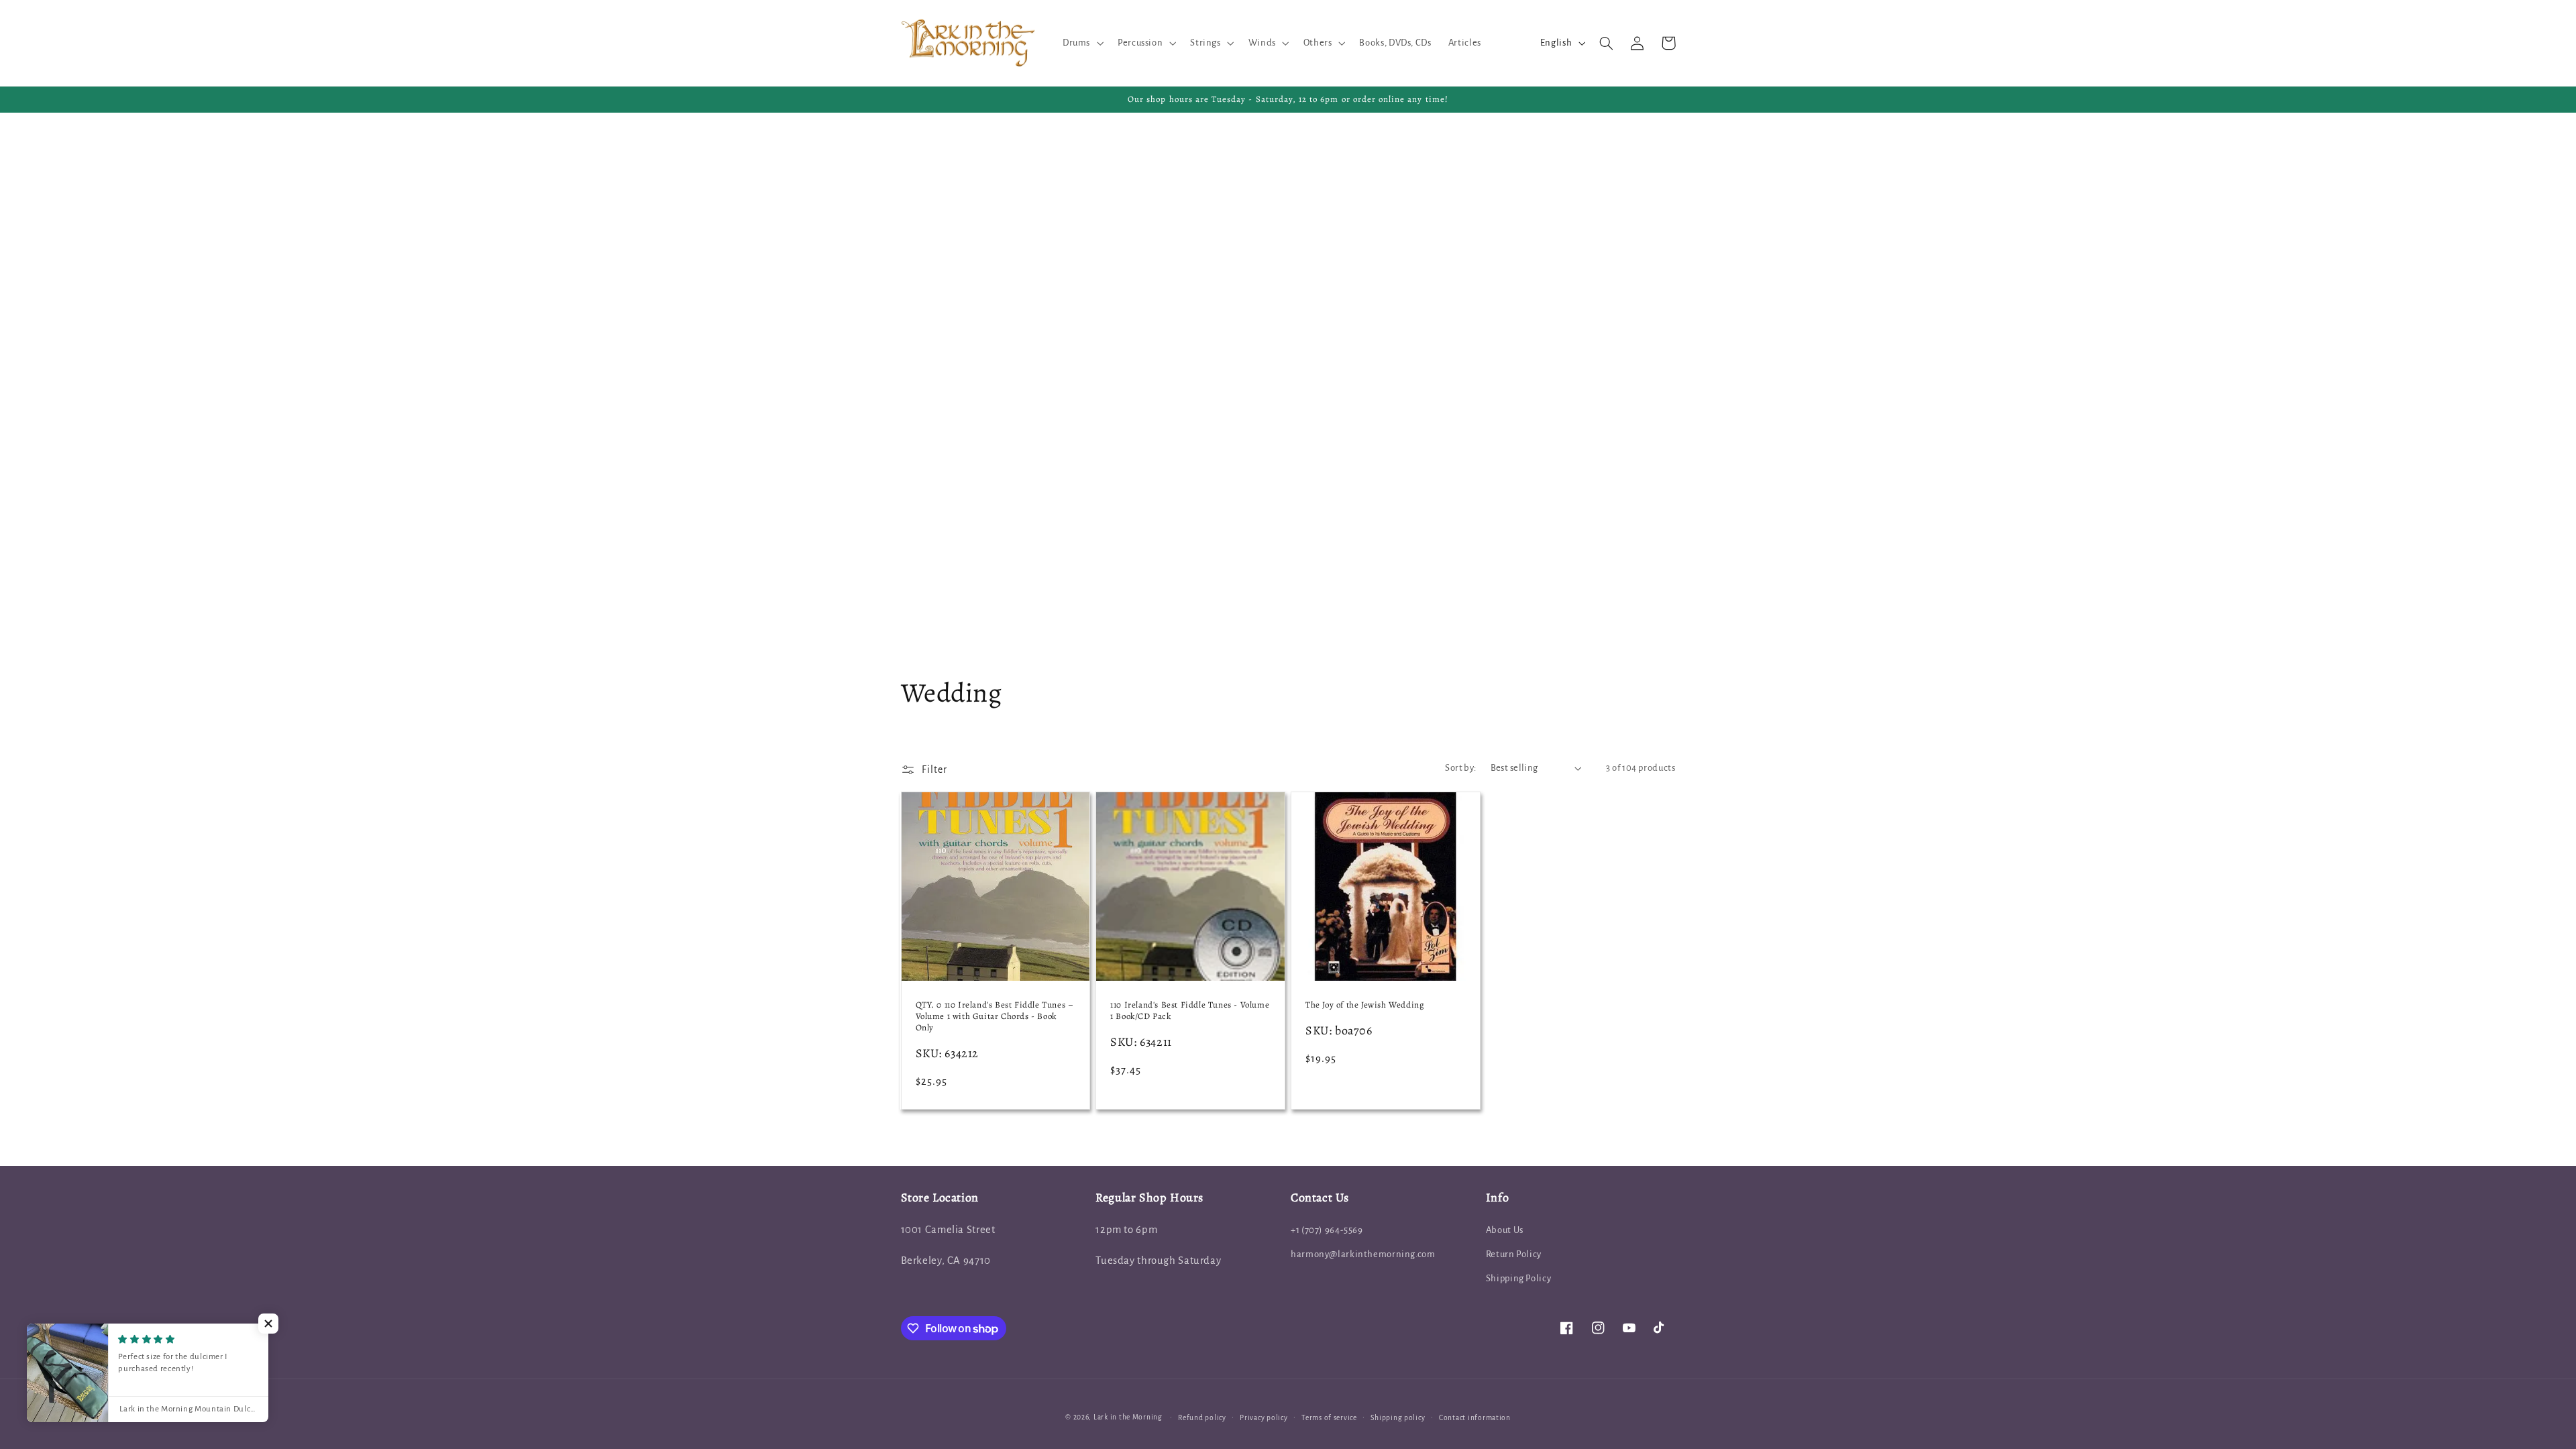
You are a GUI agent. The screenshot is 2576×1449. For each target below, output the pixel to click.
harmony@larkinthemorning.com (1363, 1254)
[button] (1081, 43)
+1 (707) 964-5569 (1327, 1230)
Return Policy (1514, 1254)
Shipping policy (1398, 1418)
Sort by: (1460, 768)
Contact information (1475, 1418)
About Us (1505, 1230)
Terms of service (1329, 1418)
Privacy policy (1264, 1418)
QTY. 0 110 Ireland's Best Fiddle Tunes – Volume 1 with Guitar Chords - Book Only (995, 1016)
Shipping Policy (1518, 1278)
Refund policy (1202, 1418)
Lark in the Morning (1128, 1417)
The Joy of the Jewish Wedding (1365, 1005)
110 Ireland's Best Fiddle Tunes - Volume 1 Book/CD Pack (1190, 1011)
